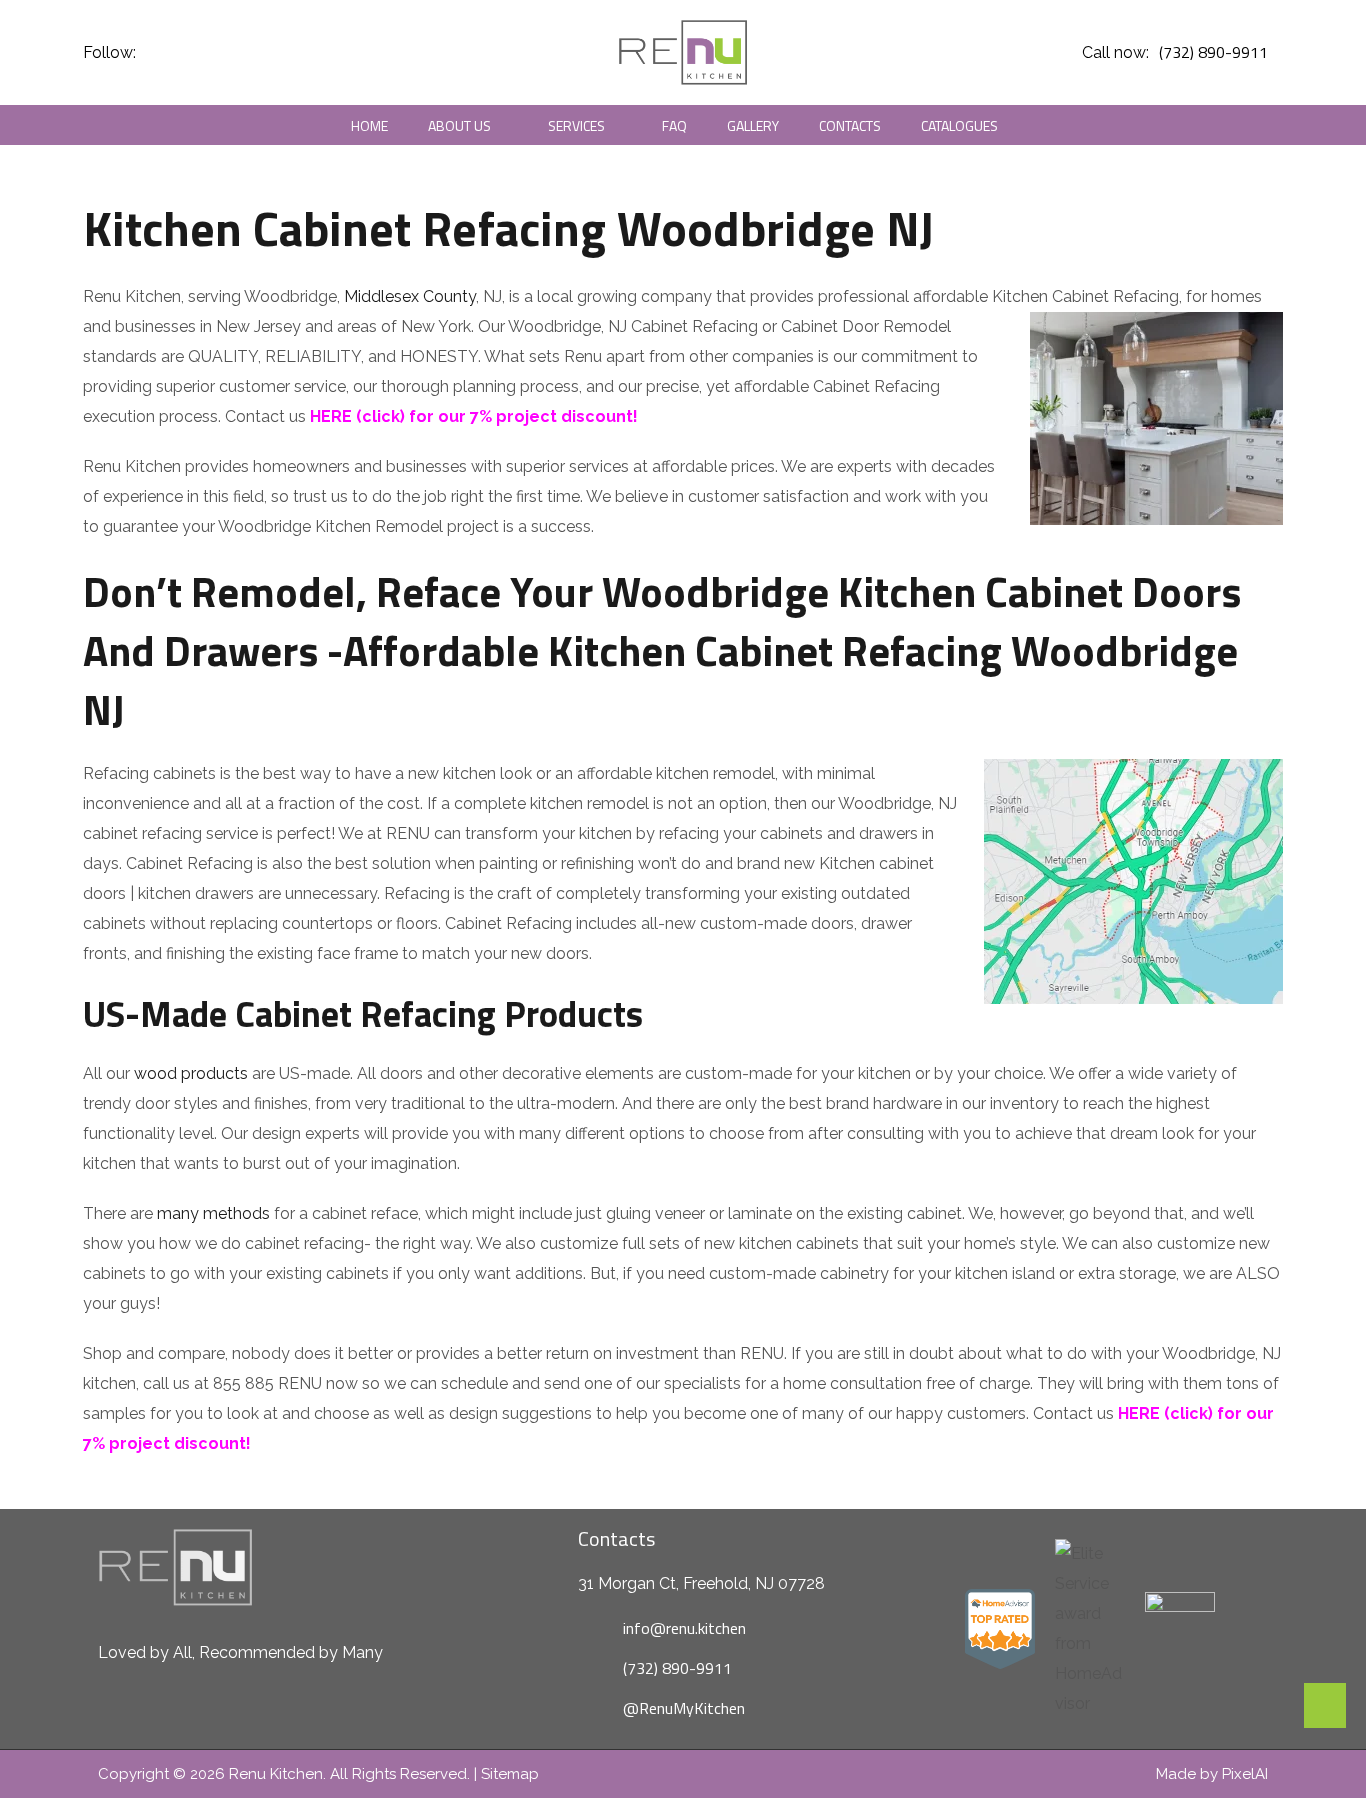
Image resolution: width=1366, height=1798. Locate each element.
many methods (213, 1213)
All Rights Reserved (398, 1774)
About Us (459, 125)
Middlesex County (410, 296)
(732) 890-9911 (1213, 52)
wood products (191, 1073)
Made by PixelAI (1212, 1774)
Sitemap (510, 1774)
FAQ (674, 125)
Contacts (850, 125)
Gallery (753, 125)
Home (369, 125)
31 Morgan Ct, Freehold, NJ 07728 (701, 1583)
